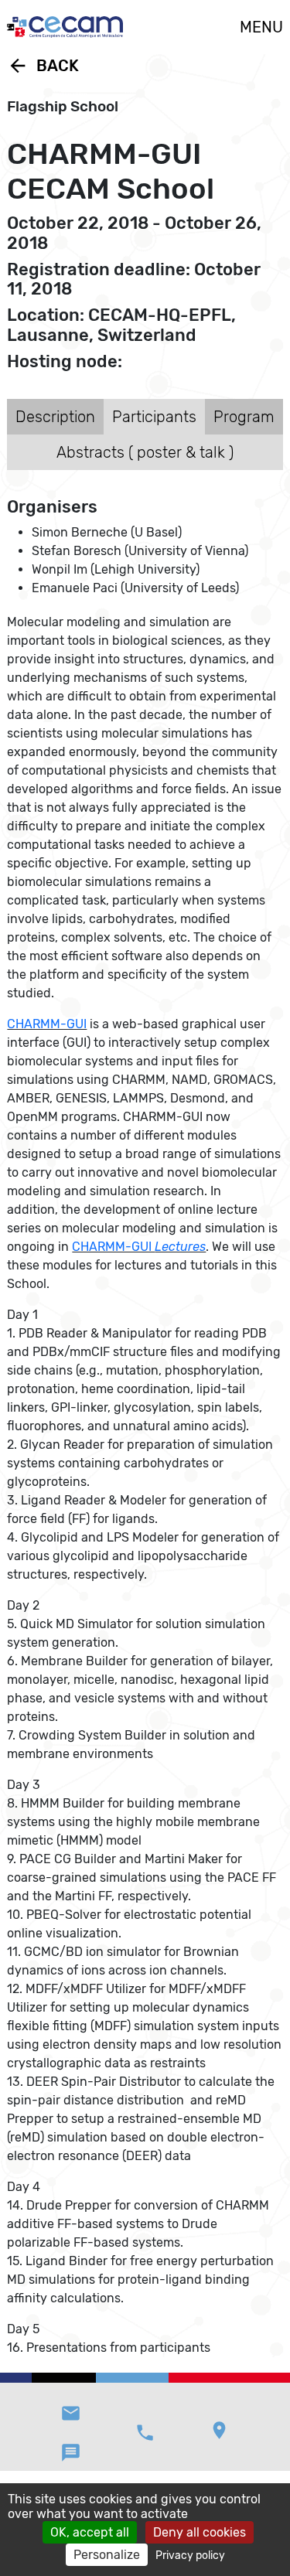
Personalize (107, 2555)
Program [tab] (244, 417)
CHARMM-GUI (47, 1024)
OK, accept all (90, 2532)
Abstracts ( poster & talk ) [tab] (145, 452)
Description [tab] (55, 417)
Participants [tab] (154, 417)
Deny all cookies (200, 2532)
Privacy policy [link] (190, 2556)
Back (43, 66)
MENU (261, 27)
